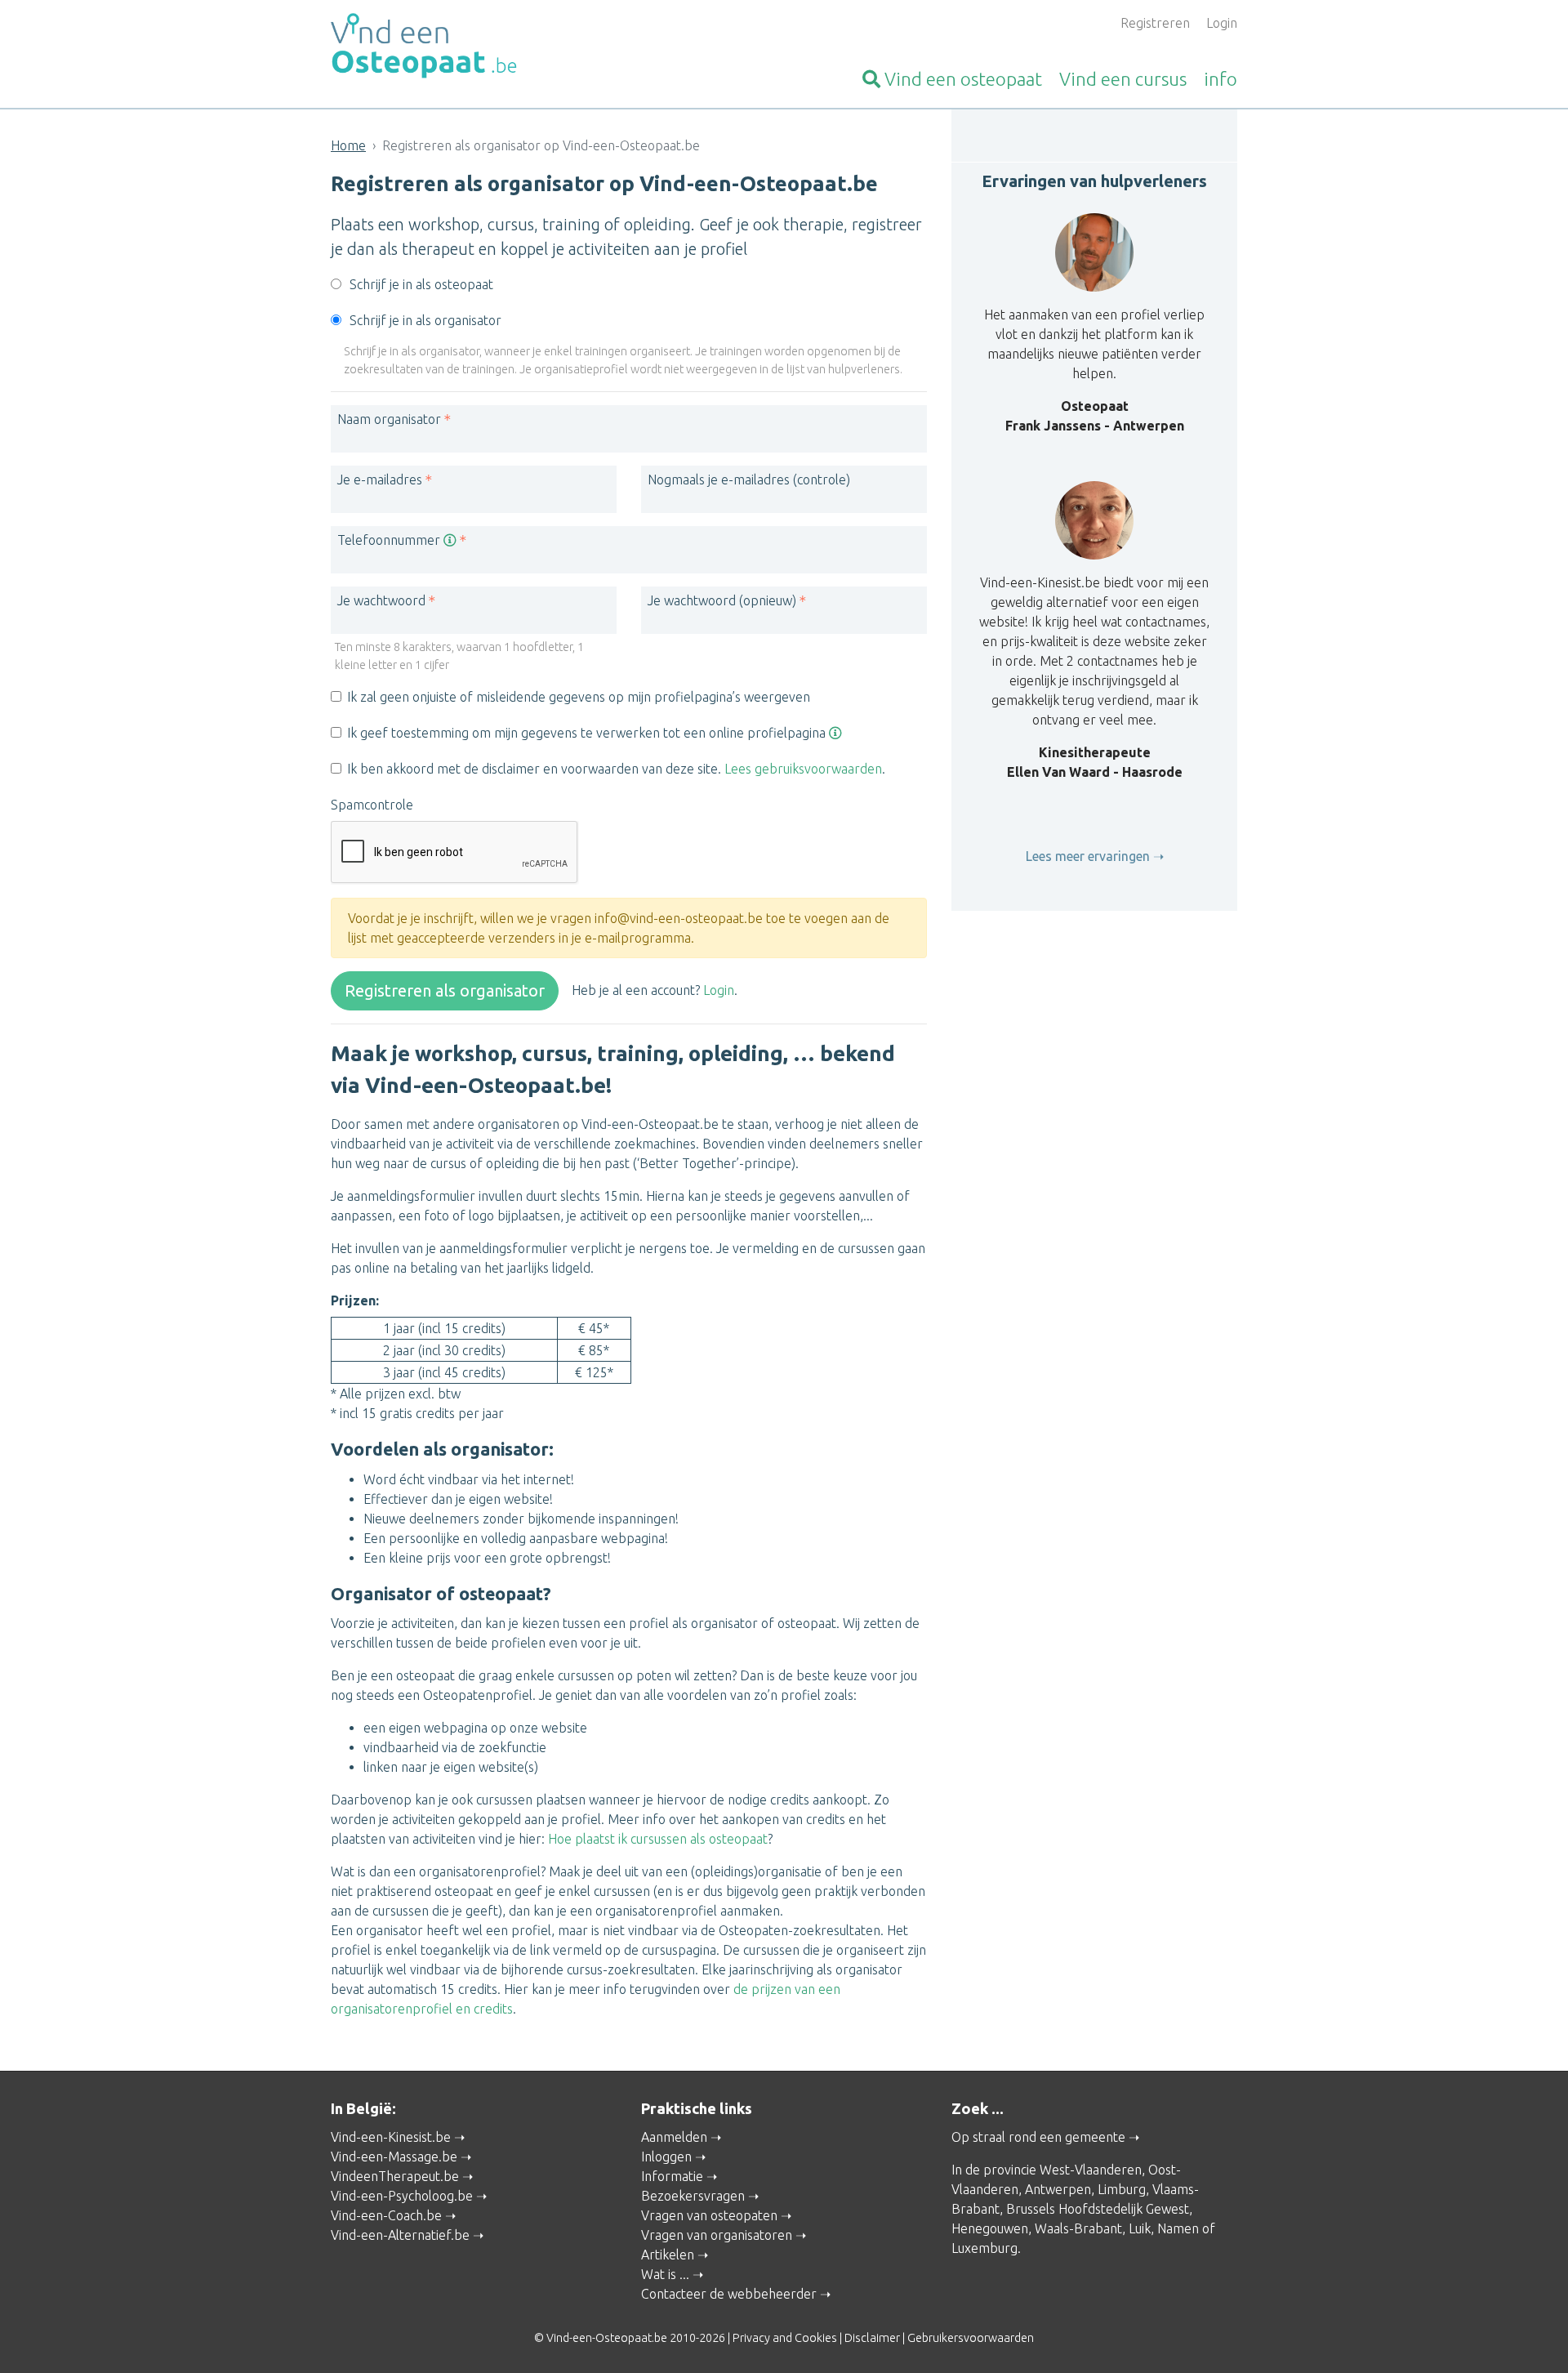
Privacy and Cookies (785, 2338)
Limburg (1122, 2189)
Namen (1178, 2228)
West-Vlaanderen (1091, 2170)
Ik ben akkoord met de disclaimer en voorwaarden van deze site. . (616, 769)
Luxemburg (984, 2248)
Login (1222, 23)
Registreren (1155, 23)
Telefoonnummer (390, 540)
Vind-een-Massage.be (394, 2157)
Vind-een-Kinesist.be (391, 2137)
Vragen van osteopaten (709, 2215)
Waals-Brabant (1078, 2228)
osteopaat (963, 79)
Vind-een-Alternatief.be (400, 2235)
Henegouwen (990, 2228)
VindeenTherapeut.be (395, 2176)
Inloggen (666, 2157)
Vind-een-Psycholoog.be (402, 2196)
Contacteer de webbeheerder (729, 2294)
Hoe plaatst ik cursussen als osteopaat (658, 1839)
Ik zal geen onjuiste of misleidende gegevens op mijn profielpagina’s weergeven (579, 697)
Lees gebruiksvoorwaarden (803, 769)
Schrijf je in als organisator (425, 320)
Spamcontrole (372, 805)
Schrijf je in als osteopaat (421, 284)
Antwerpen (1058, 2189)
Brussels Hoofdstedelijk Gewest (1098, 2209)
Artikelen (668, 2255)
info (1221, 79)
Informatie (672, 2176)
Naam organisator (389, 419)
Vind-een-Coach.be (386, 2215)
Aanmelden (674, 2137)
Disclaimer (872, 2338)
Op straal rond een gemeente (1038, 2137)
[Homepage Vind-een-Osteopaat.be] (474, 46)
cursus (1123, 79)
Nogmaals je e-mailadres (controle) (749, 480)
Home (348, 145)
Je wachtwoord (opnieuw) (722, 600)
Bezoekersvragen (693, 2196)
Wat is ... (665, 2274)
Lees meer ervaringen (1088, 856)
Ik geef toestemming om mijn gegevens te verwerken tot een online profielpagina (588, 733)
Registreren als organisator (445, 990)
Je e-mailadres (380, 480)
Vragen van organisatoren (717, 2235)
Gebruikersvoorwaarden (971, 2338)
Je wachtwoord (381, 600)
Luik (1140, 2228)
